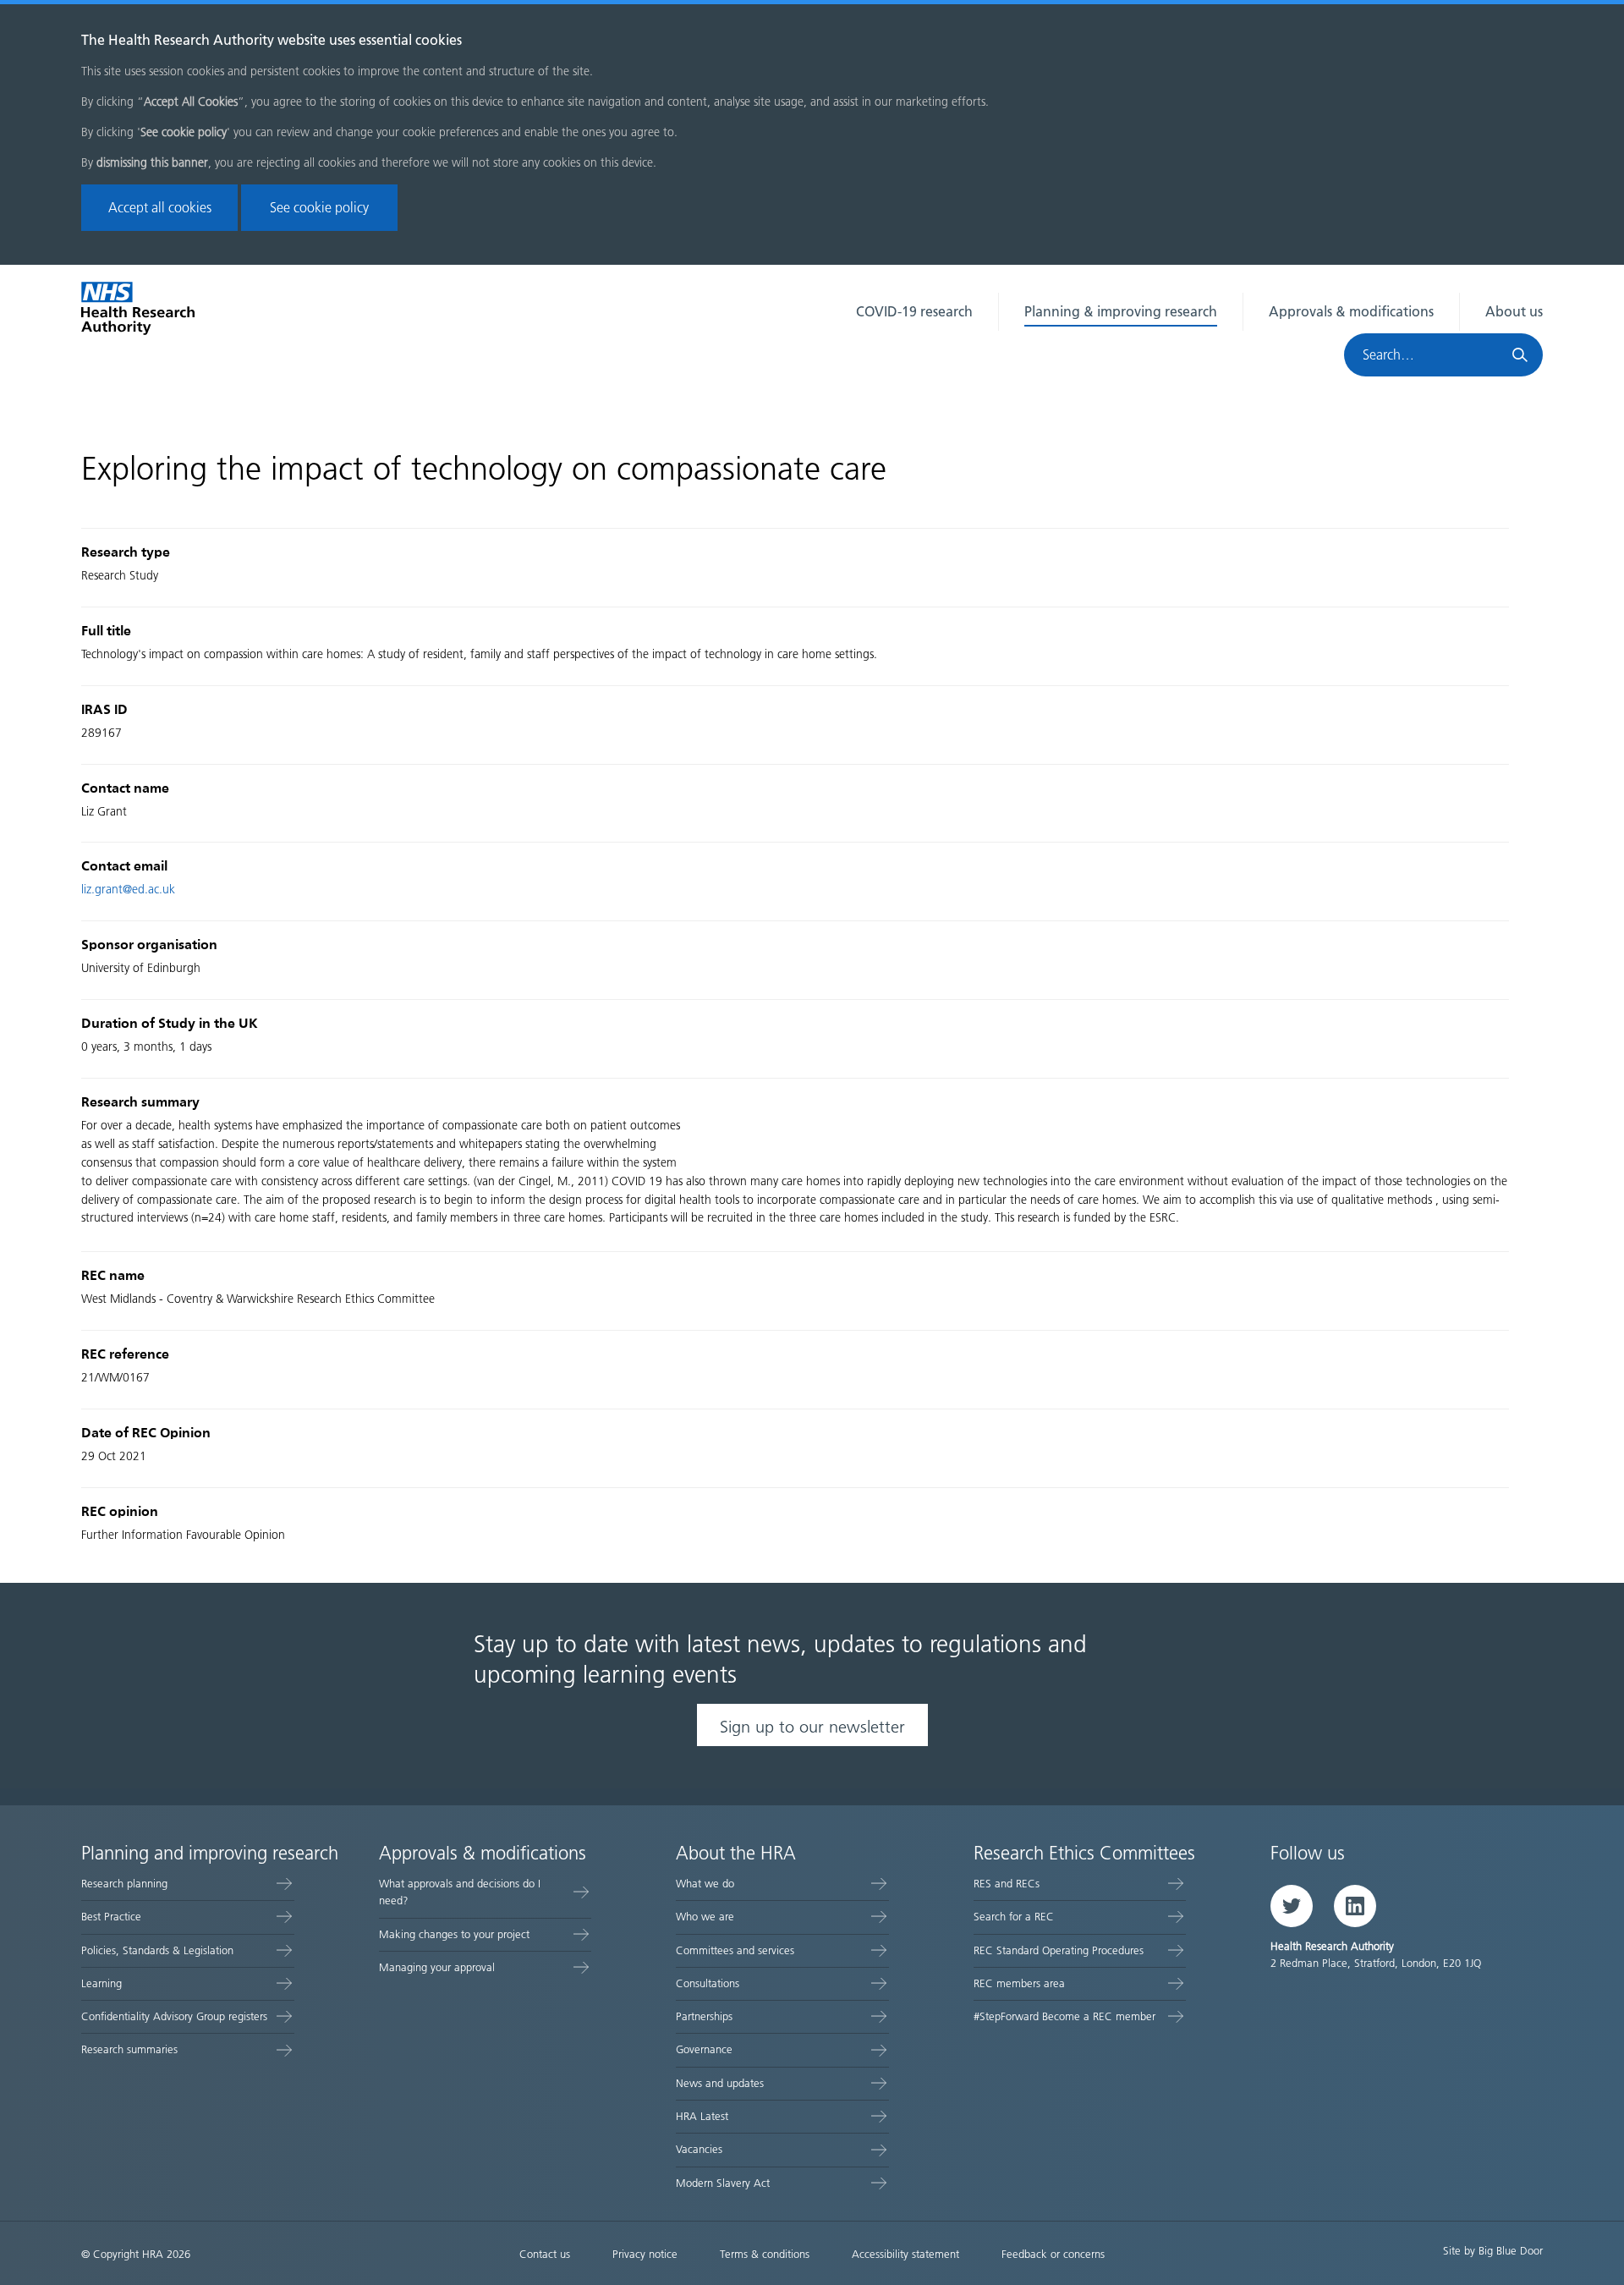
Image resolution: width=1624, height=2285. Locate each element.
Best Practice (111, 1917)
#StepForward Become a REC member (1064, 2016)
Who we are (705, 1917)
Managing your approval (437, 1967)
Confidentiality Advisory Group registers (174, 2016)
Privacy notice (645, 2254)
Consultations (708, 1983)
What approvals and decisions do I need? (460, 1892)
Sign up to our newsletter (812, 1727)
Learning (101, 1983)
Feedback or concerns (1053, 2254)
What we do (705, 1884)
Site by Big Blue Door (1493, 2251)
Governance (704, 2049)
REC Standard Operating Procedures (1059, 1950)
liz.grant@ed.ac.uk (128, 890)
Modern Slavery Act (723, 2183)
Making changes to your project (454, 1934)
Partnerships (704, 2016)
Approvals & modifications (1351, 312)
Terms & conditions (765, 2254)
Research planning (124, 1884)
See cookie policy (319, 208)
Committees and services (735, 1950)
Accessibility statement (905, 2254)
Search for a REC (1014, 1917)
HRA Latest (702, 2116)
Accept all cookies (160, 208)
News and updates (720, 2083)
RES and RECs (1007, 1884)
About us (1514, 312)
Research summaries (129, 2049)
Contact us (545, 2254)
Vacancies (699, 2149)
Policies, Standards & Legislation (157, 1950)
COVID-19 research (914, 312)
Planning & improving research (1121, 312)
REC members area (1019, 1983)
